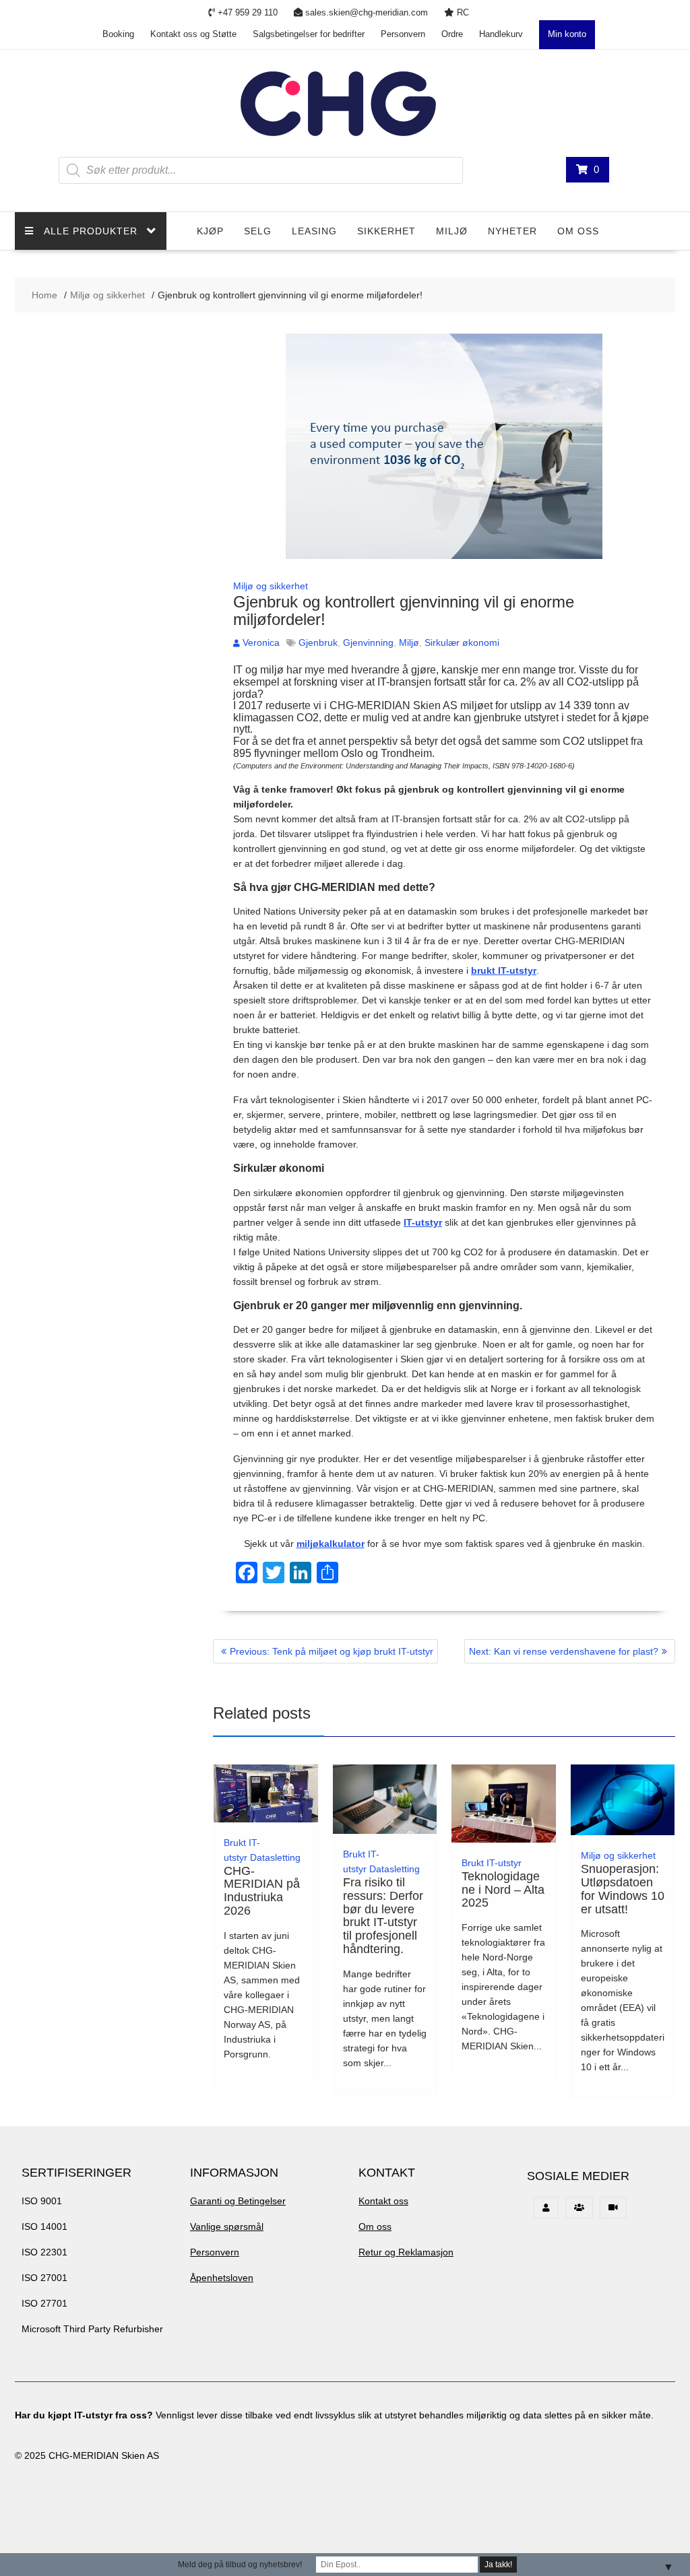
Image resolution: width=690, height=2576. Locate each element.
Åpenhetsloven (222, 2278)
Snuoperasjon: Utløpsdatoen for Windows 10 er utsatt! (623, 1889)
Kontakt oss (383, 2201)
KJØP (210, 231)
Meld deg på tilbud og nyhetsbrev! (240, 2565)
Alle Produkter (91, 231)
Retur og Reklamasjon (406, 2252)
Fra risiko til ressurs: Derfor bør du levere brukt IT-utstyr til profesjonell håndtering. (383, 1916)
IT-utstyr (423, 1222)
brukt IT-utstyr (504, 970)
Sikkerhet (386, 231)
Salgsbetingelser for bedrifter (309, 34)
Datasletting (275, 1857)
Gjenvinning (368, 642)
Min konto (567, 34)
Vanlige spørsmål (227, 2226)
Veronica (261, 642)
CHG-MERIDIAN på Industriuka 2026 (262, 1891)
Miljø (452, 231)
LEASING (314, 231)
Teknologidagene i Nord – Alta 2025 (503, 1890)
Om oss (578, 231)
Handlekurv (501, 34)
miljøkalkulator (331, 1544)
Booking (118, 34)
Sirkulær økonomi (462, 642)
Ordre (452, 34)
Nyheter (512, 231)
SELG (258, 231)
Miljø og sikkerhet (271, 586)
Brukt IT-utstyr (492, 1863)
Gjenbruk (318, 642)
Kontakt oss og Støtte (193, 34)
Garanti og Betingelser (238, 2201)
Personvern (403, 34)
